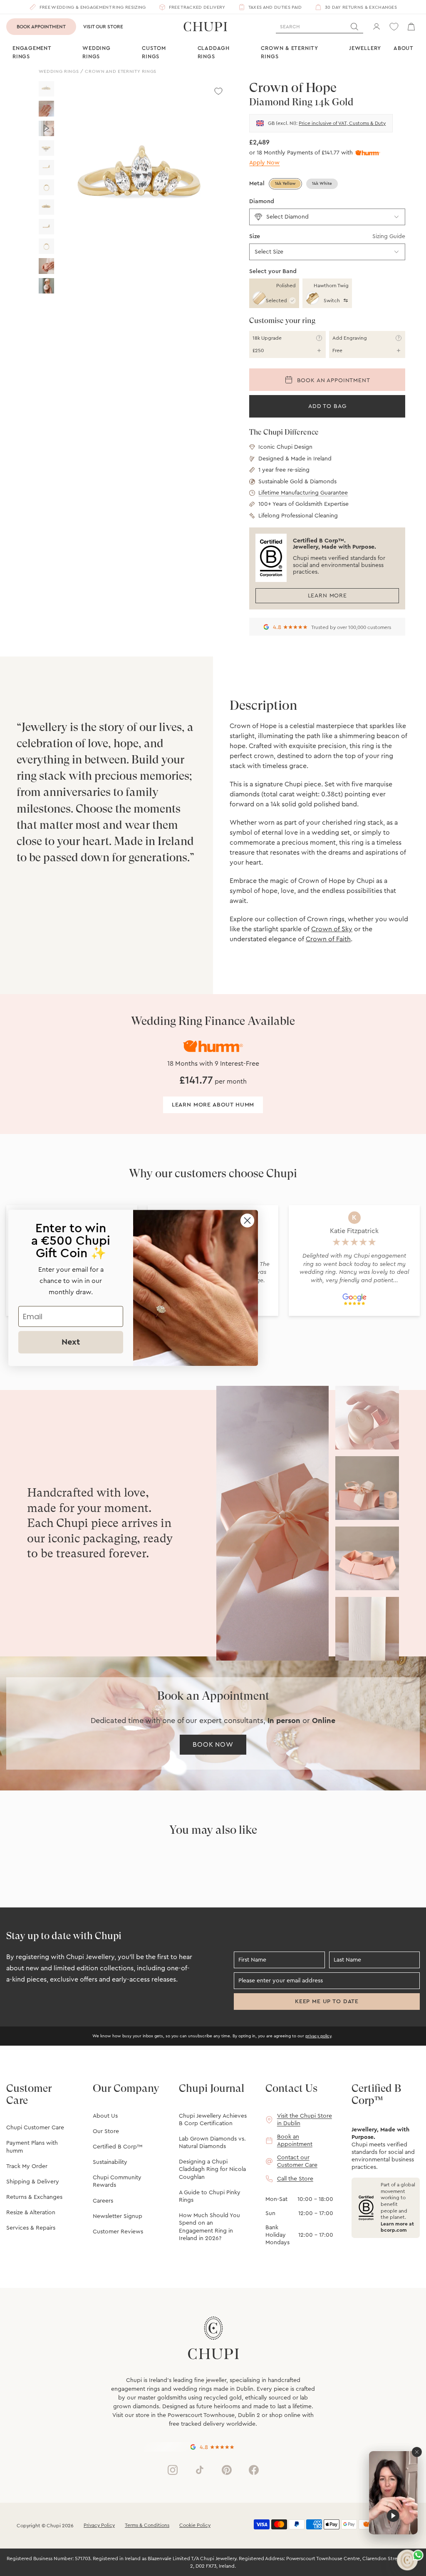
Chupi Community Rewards (117, 2181)
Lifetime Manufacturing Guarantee (303, 493)
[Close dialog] (247, 1220)
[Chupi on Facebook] (254, 2470)
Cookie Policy (195, 2525)
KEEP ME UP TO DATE (327, 2002)
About (404, 48)
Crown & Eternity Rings (289, 52)
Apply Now (264, 163)
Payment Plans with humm (32, 2147)
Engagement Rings (32, 52)
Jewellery (365, 48)
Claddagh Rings (214, 52)
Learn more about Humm (213, 1105)
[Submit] (354, 27)
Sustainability (110, 2162)
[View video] (46, 128)
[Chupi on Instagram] (173, 2470)
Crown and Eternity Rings (121, 71)
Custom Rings (154, 52)
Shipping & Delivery (33, 2182)
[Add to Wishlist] (218, 91)
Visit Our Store (103, 27)
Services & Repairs (31, 2228)
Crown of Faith (328, 939)
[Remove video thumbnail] (417, 2452)
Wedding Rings (96, 52)
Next (71, 1342)
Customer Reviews (118, 2232)
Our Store (106, 2131)
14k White (322, 184)
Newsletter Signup (118, 2216)
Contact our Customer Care (297, 2161)
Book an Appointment (333, 380)
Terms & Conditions (147, 2525)
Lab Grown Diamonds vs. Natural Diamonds (212, 2143)
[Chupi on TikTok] (200, 2470)
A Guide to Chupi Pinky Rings (210, 2196)
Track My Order (27, 2166)
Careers (103, 2201)
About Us (105, 2116)
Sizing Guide (389, 236)
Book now (213, 1745)
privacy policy (318, 2036)
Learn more (327, 596)
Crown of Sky (332, 929)
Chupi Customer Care (35, 2128)
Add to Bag (327, 406)
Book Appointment (41, 27)
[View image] (46, 89)
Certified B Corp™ (118, 2147)
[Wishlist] (394, 27)
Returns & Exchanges (34, 2197)
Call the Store (295, 2179)
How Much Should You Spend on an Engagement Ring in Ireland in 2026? (209, 2227)
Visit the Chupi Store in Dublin (305, 2120)
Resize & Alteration (31, 2213)
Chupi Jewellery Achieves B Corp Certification (213, 2120)
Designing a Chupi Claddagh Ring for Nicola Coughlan (212, 2169)
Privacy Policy (99, 2525)
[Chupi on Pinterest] (227, 2470)
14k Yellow (285, 184)
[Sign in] (376, 27)
